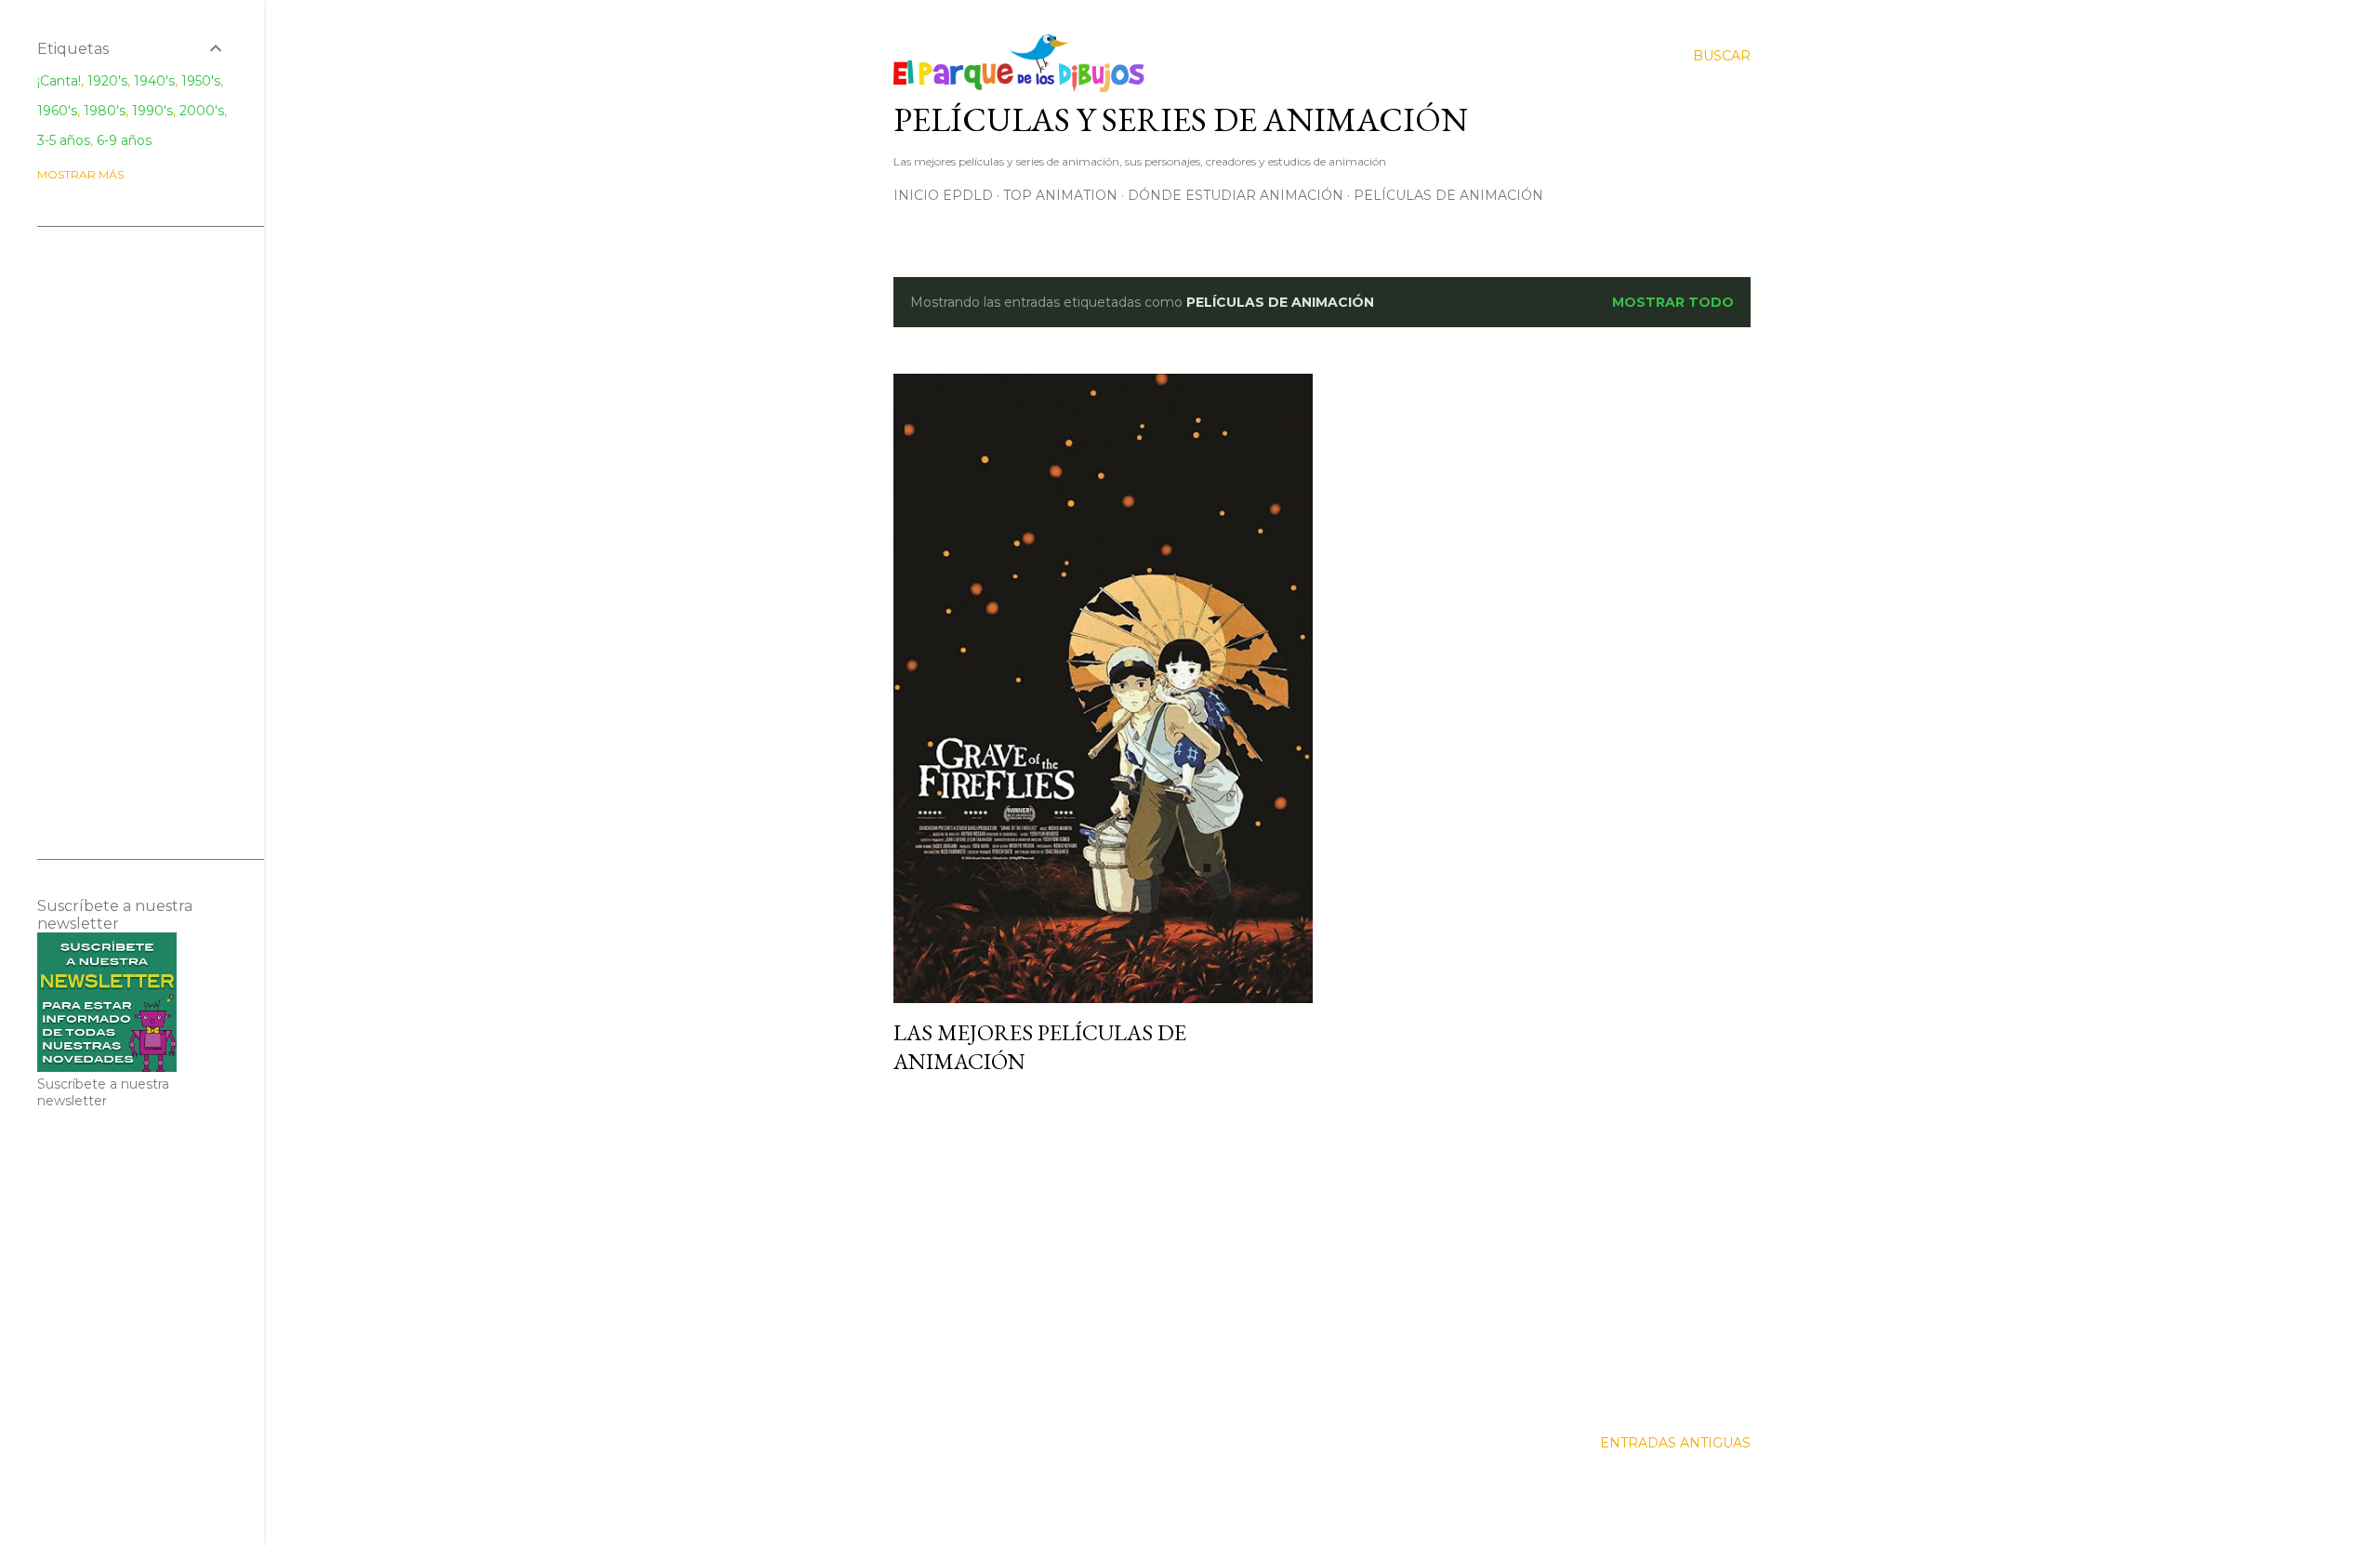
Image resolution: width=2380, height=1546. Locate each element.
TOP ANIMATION (1060, 195)
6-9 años (124, 140)
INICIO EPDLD (943, 195)
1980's (105, 111)
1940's (154, 81)
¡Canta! (59, 81)
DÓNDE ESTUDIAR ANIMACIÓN (1236, 195)
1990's (152, 111)
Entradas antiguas (1675, 1443)
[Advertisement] (1103, 1252)
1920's (107, 81)
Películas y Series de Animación (1181, 119)
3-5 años (64, 140)
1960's (57, 111)
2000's (202, 111)
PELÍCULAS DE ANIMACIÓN (1448, 195)
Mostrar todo (1673, 302)
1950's (201, 81)
